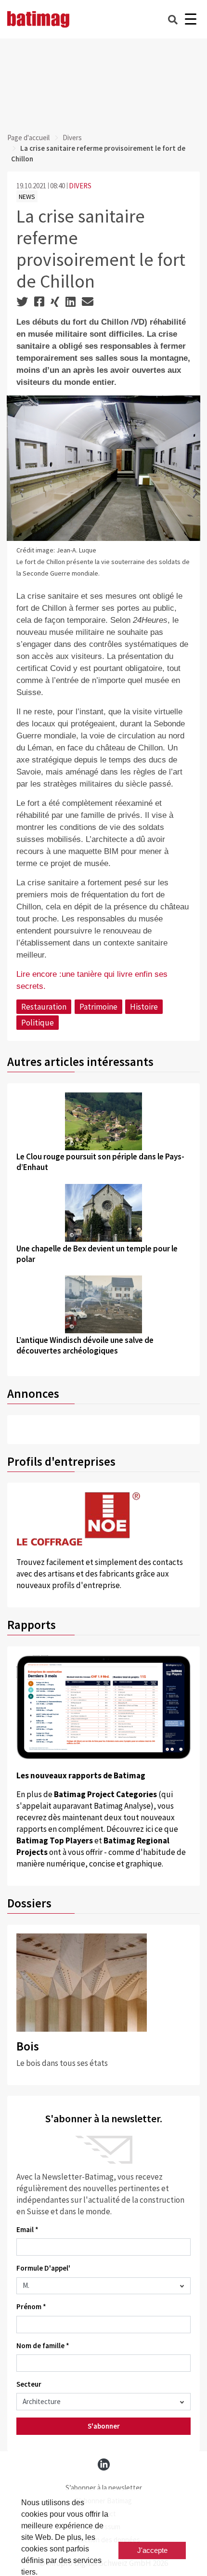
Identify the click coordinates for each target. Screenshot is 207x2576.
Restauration (44, 1007)
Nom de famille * (43, 2346)
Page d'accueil (28, 138)
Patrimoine (98, 1007)
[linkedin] (104, 2464)
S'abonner (104, 2426)
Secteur (29, 2384)
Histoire (144, 1007)
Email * (27, 2229)
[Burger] (190, 20)
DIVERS (80, 186)
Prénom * (31, 2307)
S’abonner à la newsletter (104, 2488)
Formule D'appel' (43, 2268)
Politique (38, 1023)
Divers (72, 138)
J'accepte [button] (152, 2550)
